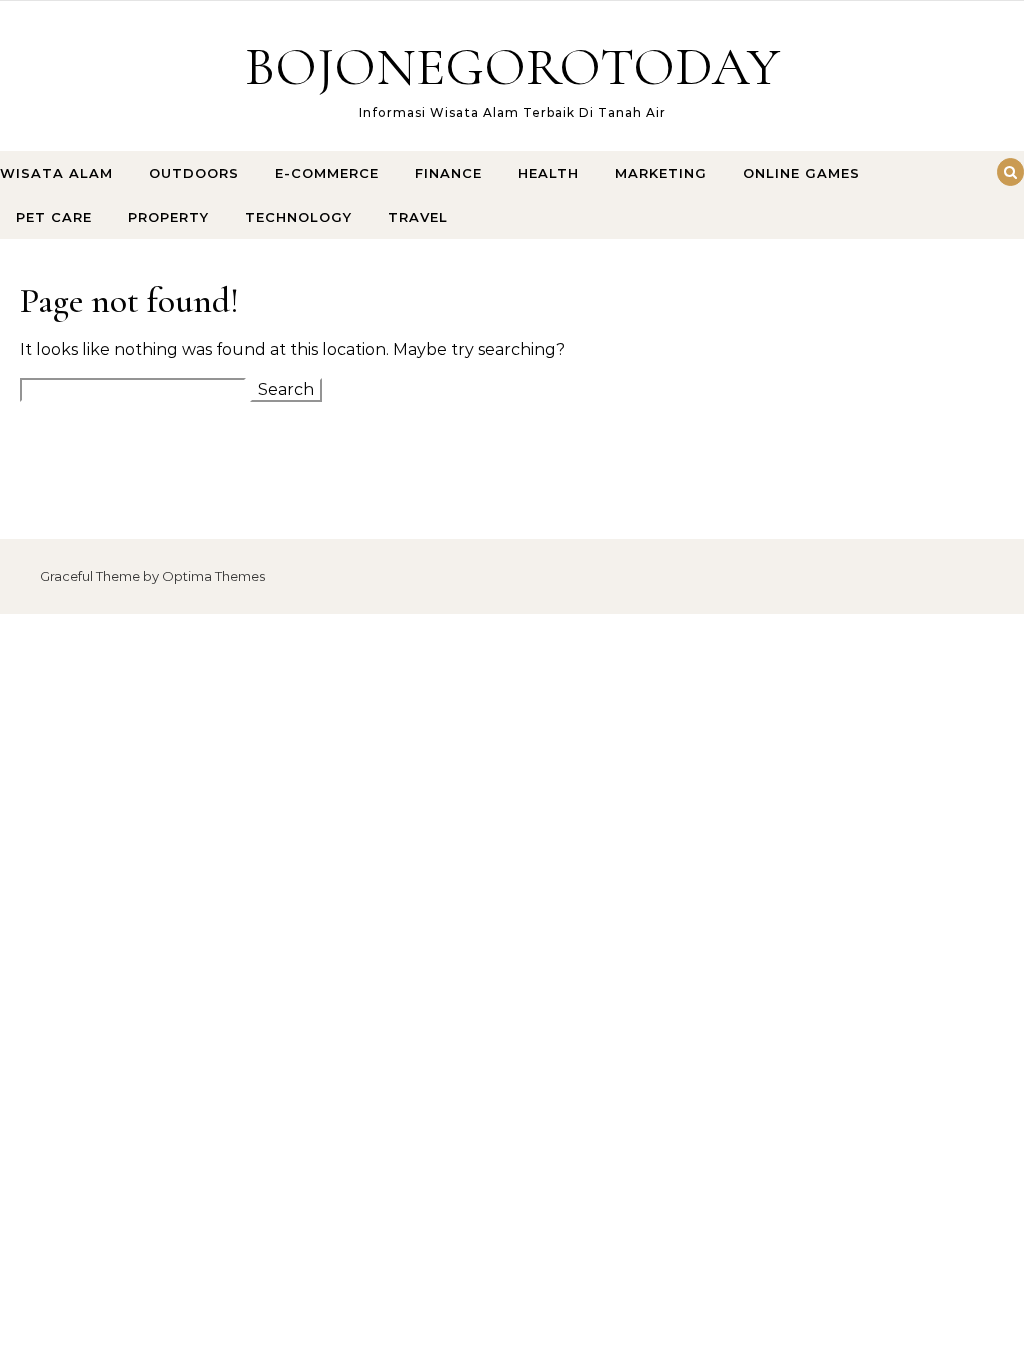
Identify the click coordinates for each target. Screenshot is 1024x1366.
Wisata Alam (56, 173)
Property (168, 217)
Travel (418, 217)
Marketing (661, 173)
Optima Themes (213, 576)
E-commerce (327, 173)
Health (548, 173)
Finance (448, 173)
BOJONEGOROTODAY (512, 66)
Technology (298, 217)
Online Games (801, 173)
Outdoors (194, 173)
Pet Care (54, 217)
